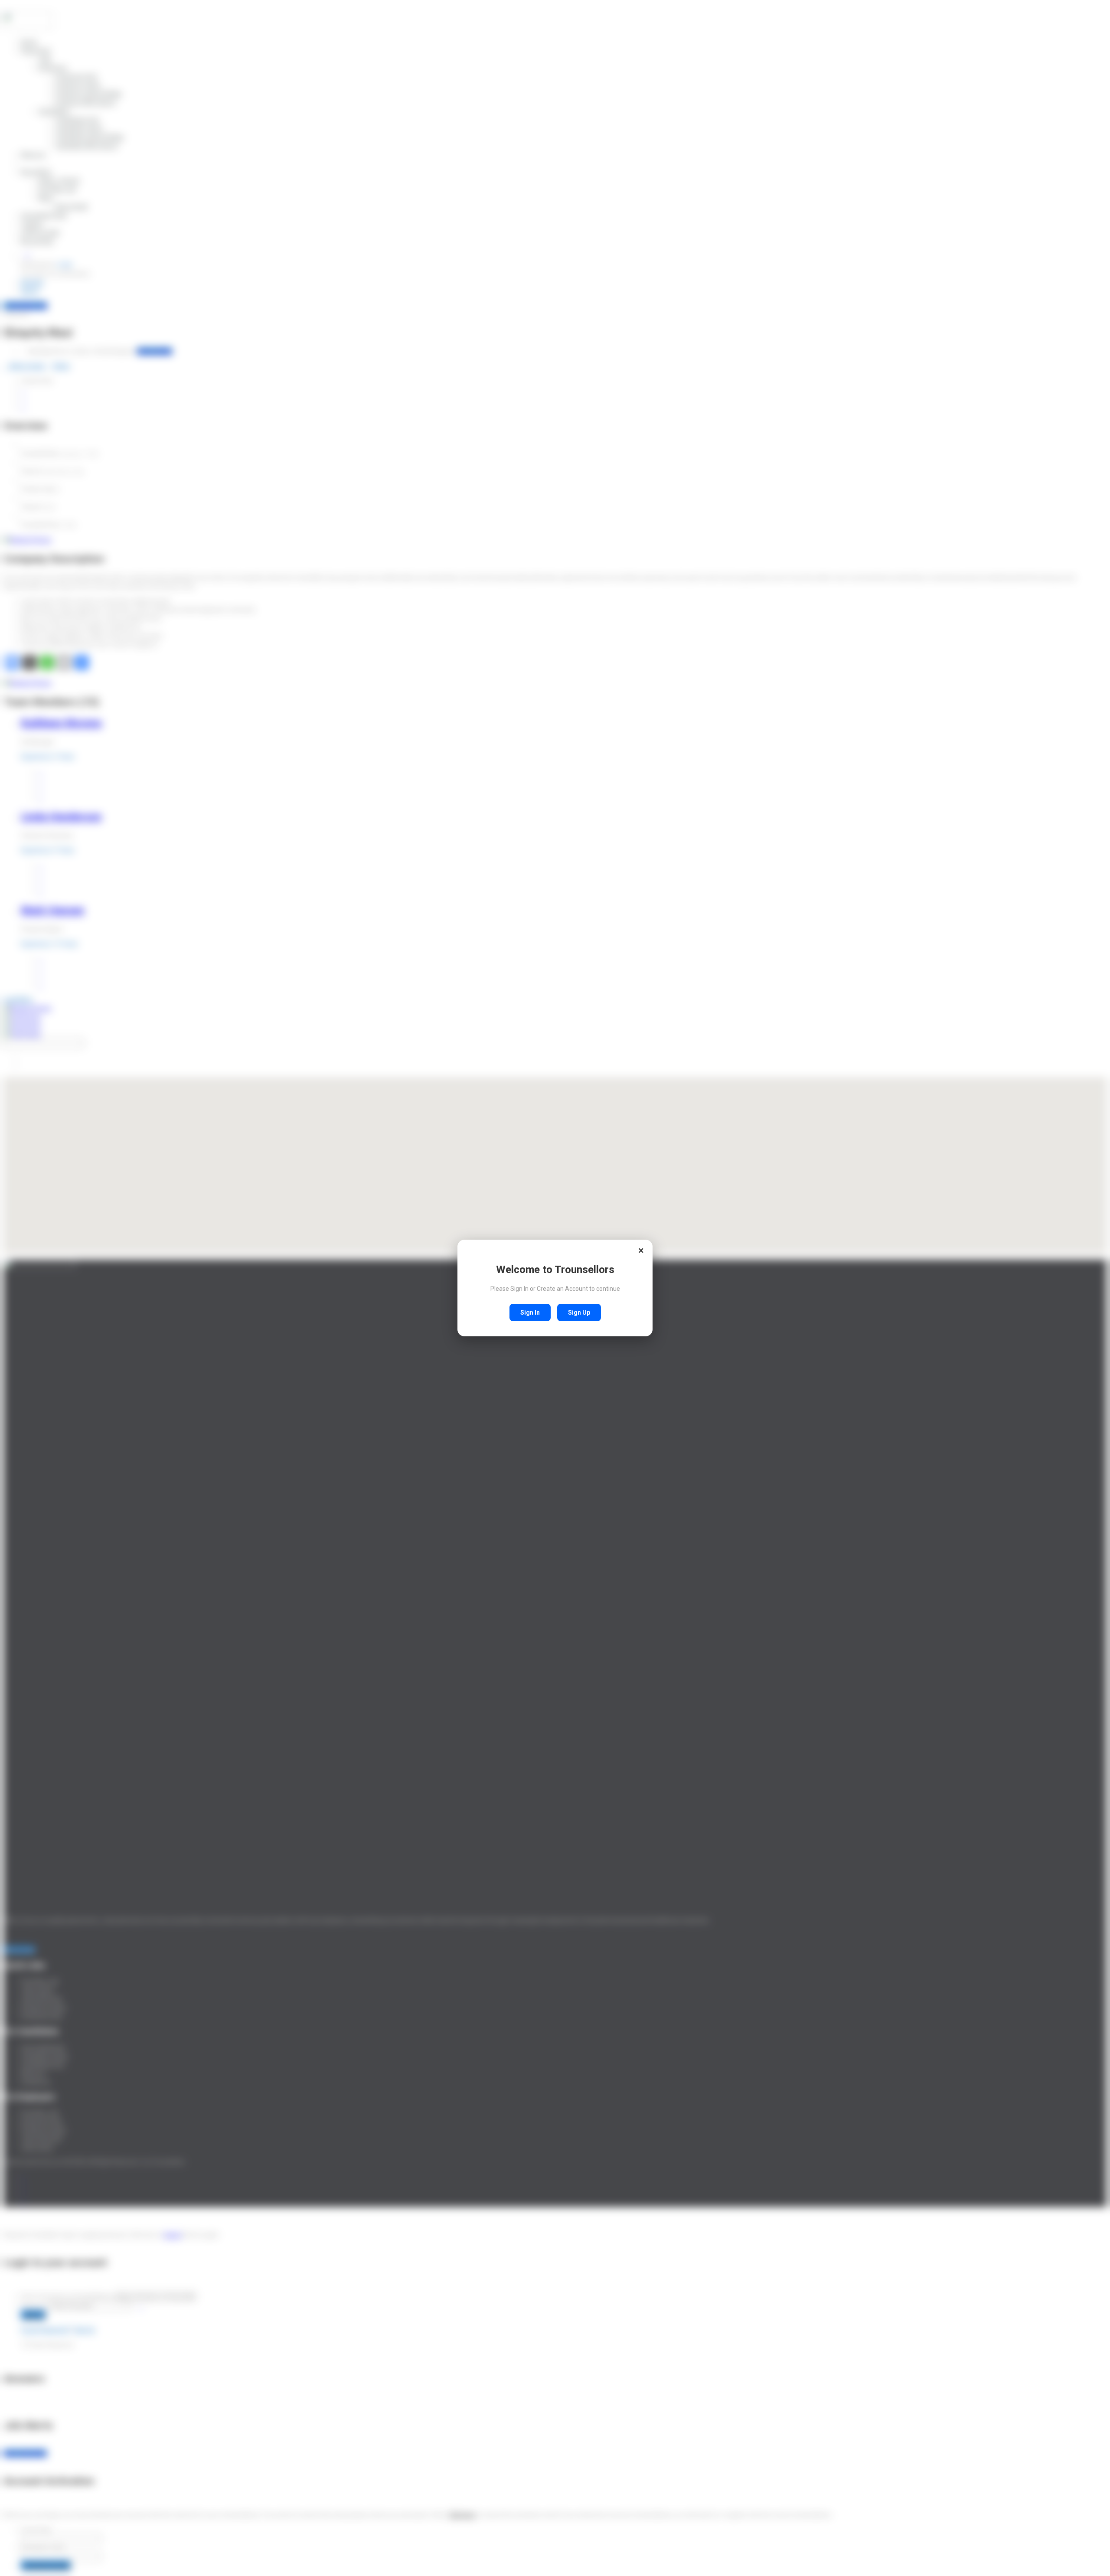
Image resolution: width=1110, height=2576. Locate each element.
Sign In (530, 1312)
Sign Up (579, 1312)
